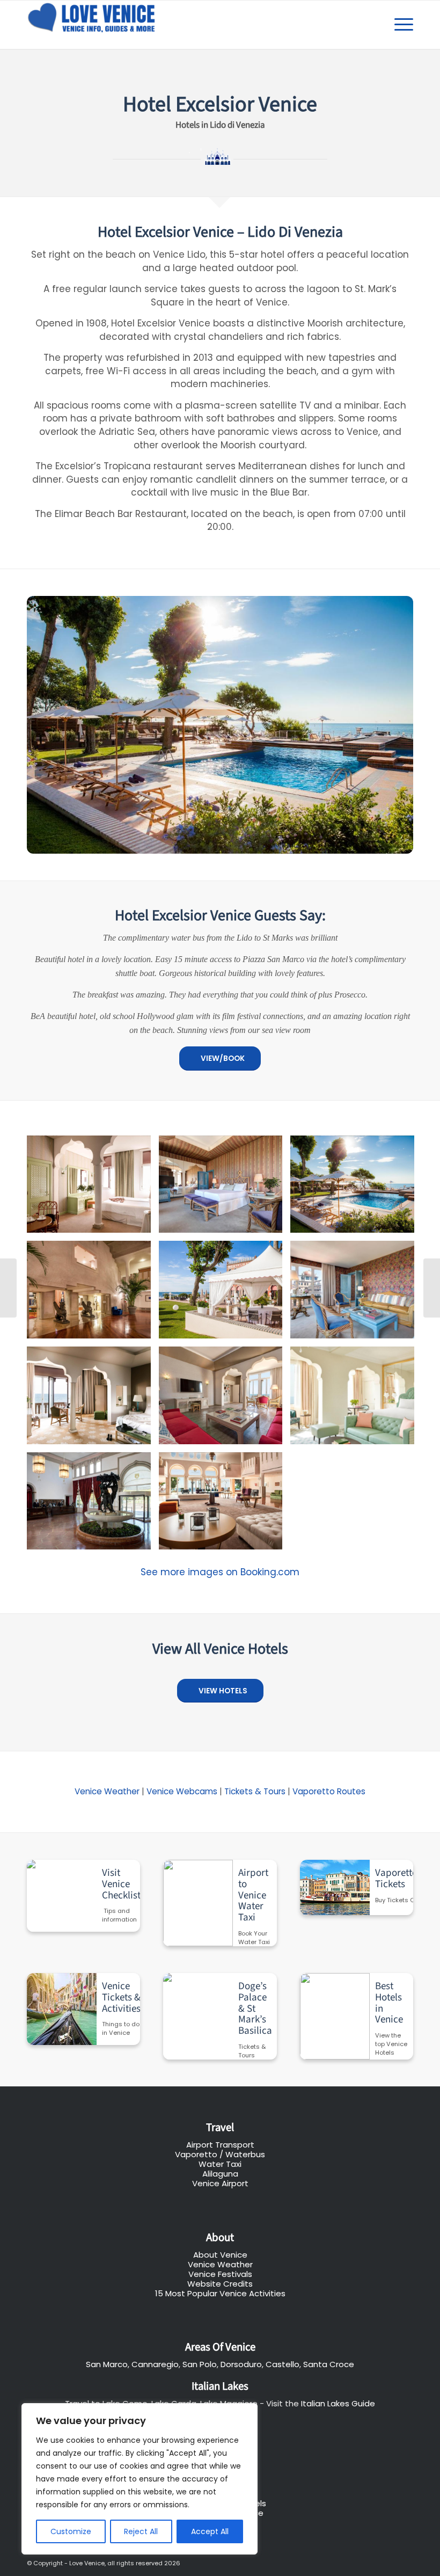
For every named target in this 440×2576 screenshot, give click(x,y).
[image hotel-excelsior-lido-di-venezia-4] (93, 1294)
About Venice (220, 2255)
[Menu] (398, 25)
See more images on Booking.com (220, 1572)
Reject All (141, 2531)
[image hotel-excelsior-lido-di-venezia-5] (225, 1294)
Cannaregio (155, 2364)
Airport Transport (220, 2145)
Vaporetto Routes (329, 1791)
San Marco (107, 2364)
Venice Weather (107, 1791)
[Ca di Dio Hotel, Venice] (8, 1288)
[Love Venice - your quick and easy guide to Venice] (93, 25)
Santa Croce (329, 2364)
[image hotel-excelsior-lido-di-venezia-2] (225, 1188)
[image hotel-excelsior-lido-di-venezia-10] (93, 1505)
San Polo (200, 2364)
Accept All (210, 2531)
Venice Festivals (220, 2274)
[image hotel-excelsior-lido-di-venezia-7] (93, 1399)
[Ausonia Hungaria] (432, 1288)
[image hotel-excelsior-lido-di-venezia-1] (93, 1188)
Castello (283, 2364)
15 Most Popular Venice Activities (220, 2293)
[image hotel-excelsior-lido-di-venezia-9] (356, 1399)
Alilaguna (220, 2174)
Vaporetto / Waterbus (220, 2154)
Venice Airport (220, 2183)
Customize (71, 2531)
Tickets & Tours (255, 1791)
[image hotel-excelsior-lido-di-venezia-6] (356, 1294)
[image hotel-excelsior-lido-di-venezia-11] (225, 1505)
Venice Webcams (182, 1791)
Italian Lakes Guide (338, 2403)
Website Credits (220, 2284)
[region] (140, 2479)
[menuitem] (398, 25)
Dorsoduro (241, 2364)
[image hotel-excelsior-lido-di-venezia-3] (356, 1188)
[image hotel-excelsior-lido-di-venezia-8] (225, 1399)
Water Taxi (220, 2164)
